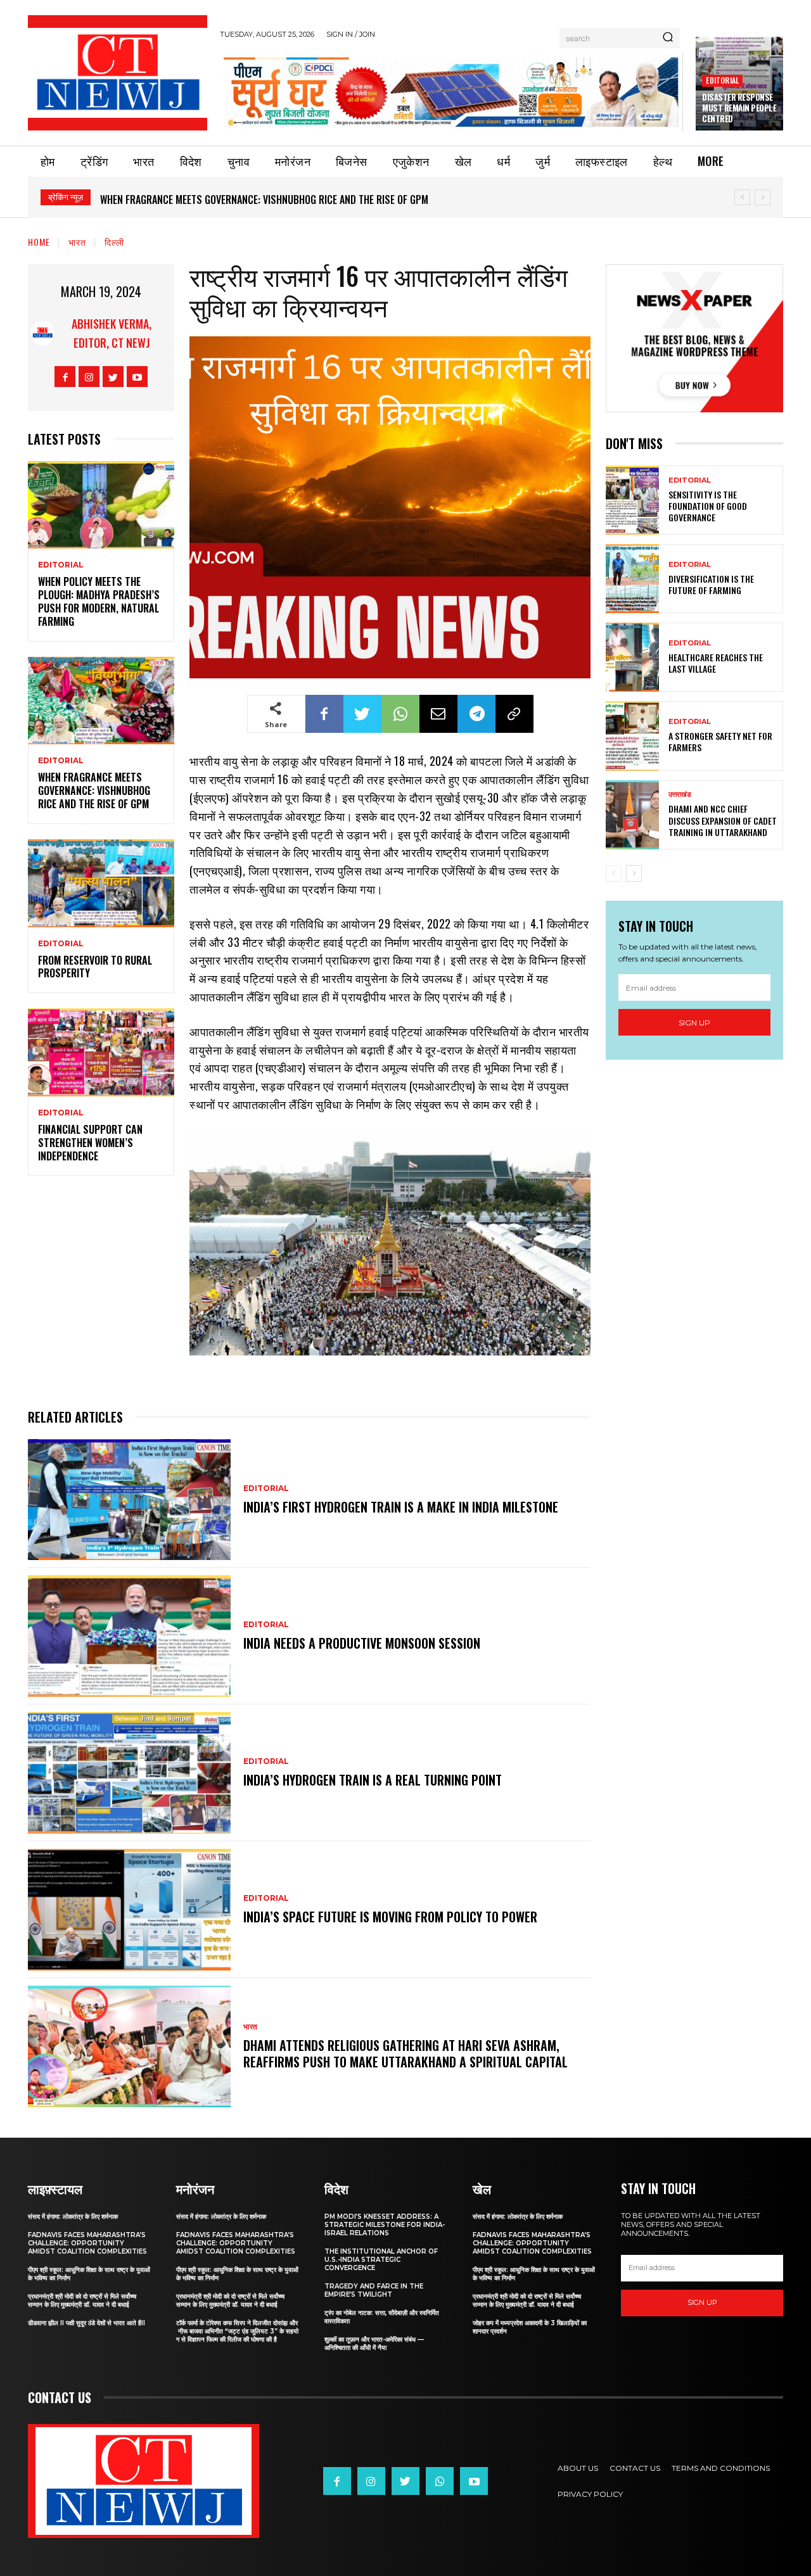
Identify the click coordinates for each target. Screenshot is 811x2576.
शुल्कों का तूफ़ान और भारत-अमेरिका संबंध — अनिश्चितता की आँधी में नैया (374, 2344)
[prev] (742, 197)
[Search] (668, 38)
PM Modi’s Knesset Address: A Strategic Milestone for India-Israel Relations (385, 2225)
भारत (77, 242)
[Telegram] (476, 714)
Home (39, 242)
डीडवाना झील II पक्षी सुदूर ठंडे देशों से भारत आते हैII (86, 2323)
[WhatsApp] (400, 714)
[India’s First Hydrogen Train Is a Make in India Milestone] (129, 1500)
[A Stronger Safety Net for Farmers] (632, 736)
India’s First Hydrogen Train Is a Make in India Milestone (401, 1507)
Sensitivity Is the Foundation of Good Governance (708, 506)
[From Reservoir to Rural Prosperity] (101, 883)
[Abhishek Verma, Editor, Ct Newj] (42, 333)
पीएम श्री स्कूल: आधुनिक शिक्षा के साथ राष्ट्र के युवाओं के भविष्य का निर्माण (89, 2274)
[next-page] (634, 873)
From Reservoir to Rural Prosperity (95, 967)
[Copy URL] (514, 714)
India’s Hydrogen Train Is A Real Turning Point (373, 1780)
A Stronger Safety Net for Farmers (720, 741)
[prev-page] (614, 873)
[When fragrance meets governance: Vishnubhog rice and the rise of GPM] (101, 701)
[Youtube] (137, 377)
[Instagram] (89, 377)
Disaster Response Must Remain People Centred (739, 108)
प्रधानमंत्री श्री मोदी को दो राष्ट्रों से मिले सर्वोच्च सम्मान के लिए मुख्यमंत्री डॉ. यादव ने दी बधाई (82, 2300)
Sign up (694, 1023)
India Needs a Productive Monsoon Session (362, 1643)
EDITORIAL (722, 80)
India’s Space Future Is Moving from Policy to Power (390, 1917)
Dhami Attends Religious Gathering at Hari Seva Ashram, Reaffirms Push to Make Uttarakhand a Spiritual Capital (405, 2053)
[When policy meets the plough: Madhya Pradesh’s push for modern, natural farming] (101, 505)
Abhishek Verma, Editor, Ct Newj (112, 333)
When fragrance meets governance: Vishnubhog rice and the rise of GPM (264, 200)
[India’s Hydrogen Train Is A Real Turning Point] (129, 1773)
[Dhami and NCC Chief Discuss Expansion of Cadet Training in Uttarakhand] (632, 815)
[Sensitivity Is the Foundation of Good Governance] (632, 500)
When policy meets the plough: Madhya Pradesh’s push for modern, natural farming (99, 601)
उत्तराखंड (680, 795)
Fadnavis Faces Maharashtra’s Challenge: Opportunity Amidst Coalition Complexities (87, 2243)
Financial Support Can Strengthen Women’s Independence (90, 1143)
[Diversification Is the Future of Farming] (632, 579)
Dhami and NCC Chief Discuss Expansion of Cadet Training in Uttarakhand (723, 820)
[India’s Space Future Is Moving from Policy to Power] (129, 1910)
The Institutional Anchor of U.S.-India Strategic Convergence (381, 2260)
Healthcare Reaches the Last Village (716, 663)
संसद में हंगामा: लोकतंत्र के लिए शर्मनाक (73, 2217)
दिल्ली (114, 242)
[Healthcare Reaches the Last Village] (632, 657)
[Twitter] (113, 377)
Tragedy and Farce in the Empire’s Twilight (374, 2290)
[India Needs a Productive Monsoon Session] (129, 1636)
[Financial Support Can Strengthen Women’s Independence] (101, 1052)
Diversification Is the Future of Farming (711, 584)
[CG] (451, 92)
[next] (763, 197)
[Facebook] (65, 377)
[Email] (438, 714)
